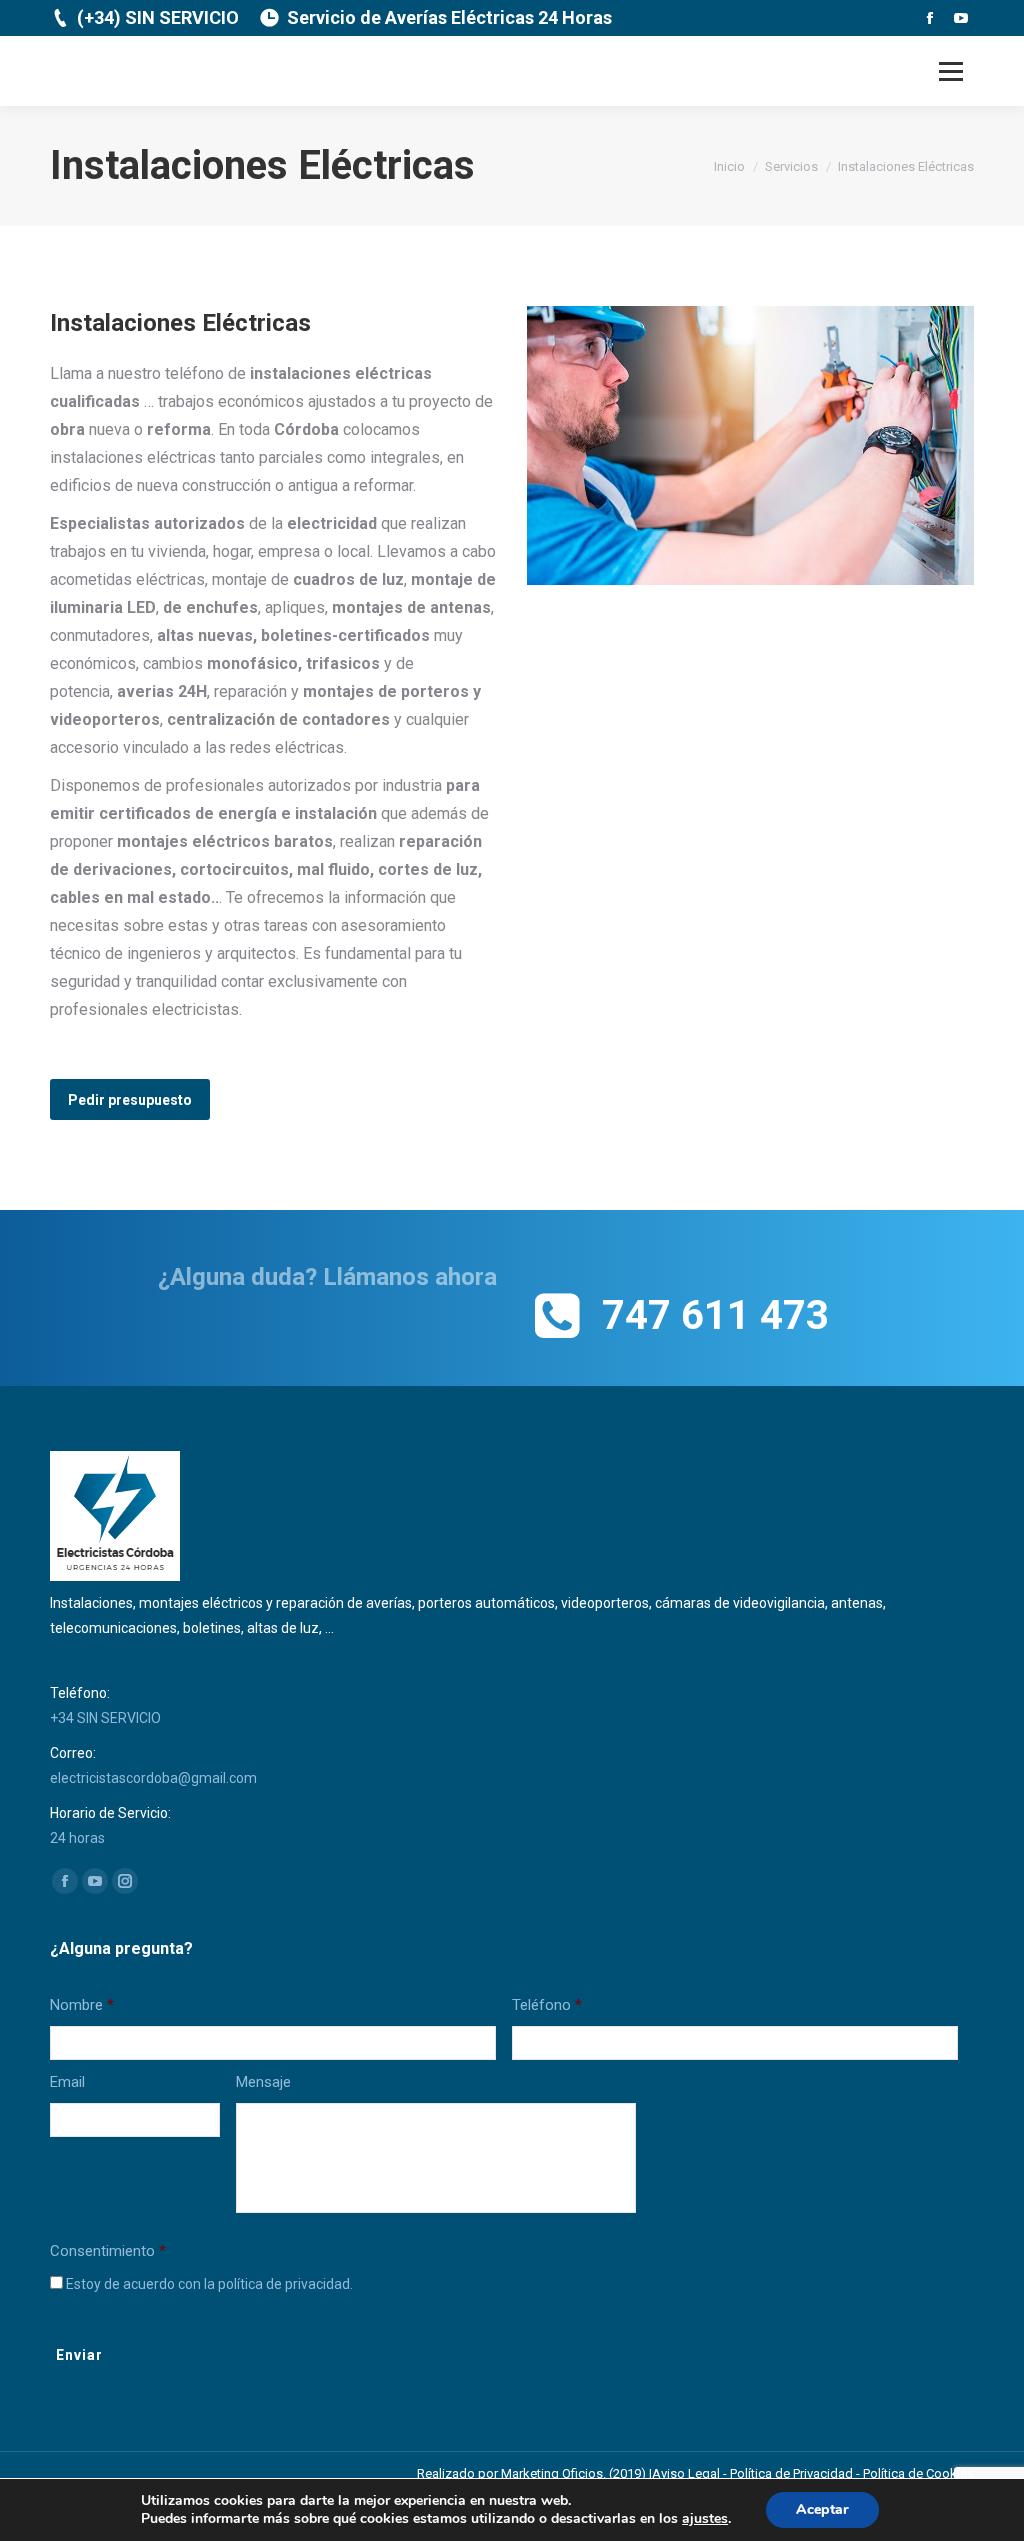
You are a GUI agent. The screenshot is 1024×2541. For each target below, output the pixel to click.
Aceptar (822, 2509)
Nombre (82, 2005)
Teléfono (547, 2005)
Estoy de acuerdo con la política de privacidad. (209, 2284)
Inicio (729, 166)
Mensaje (263, 2082)
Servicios (791, 166)
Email (67, 2082)
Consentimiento (108, 2251)
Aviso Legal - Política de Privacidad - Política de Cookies (813, 2473)
